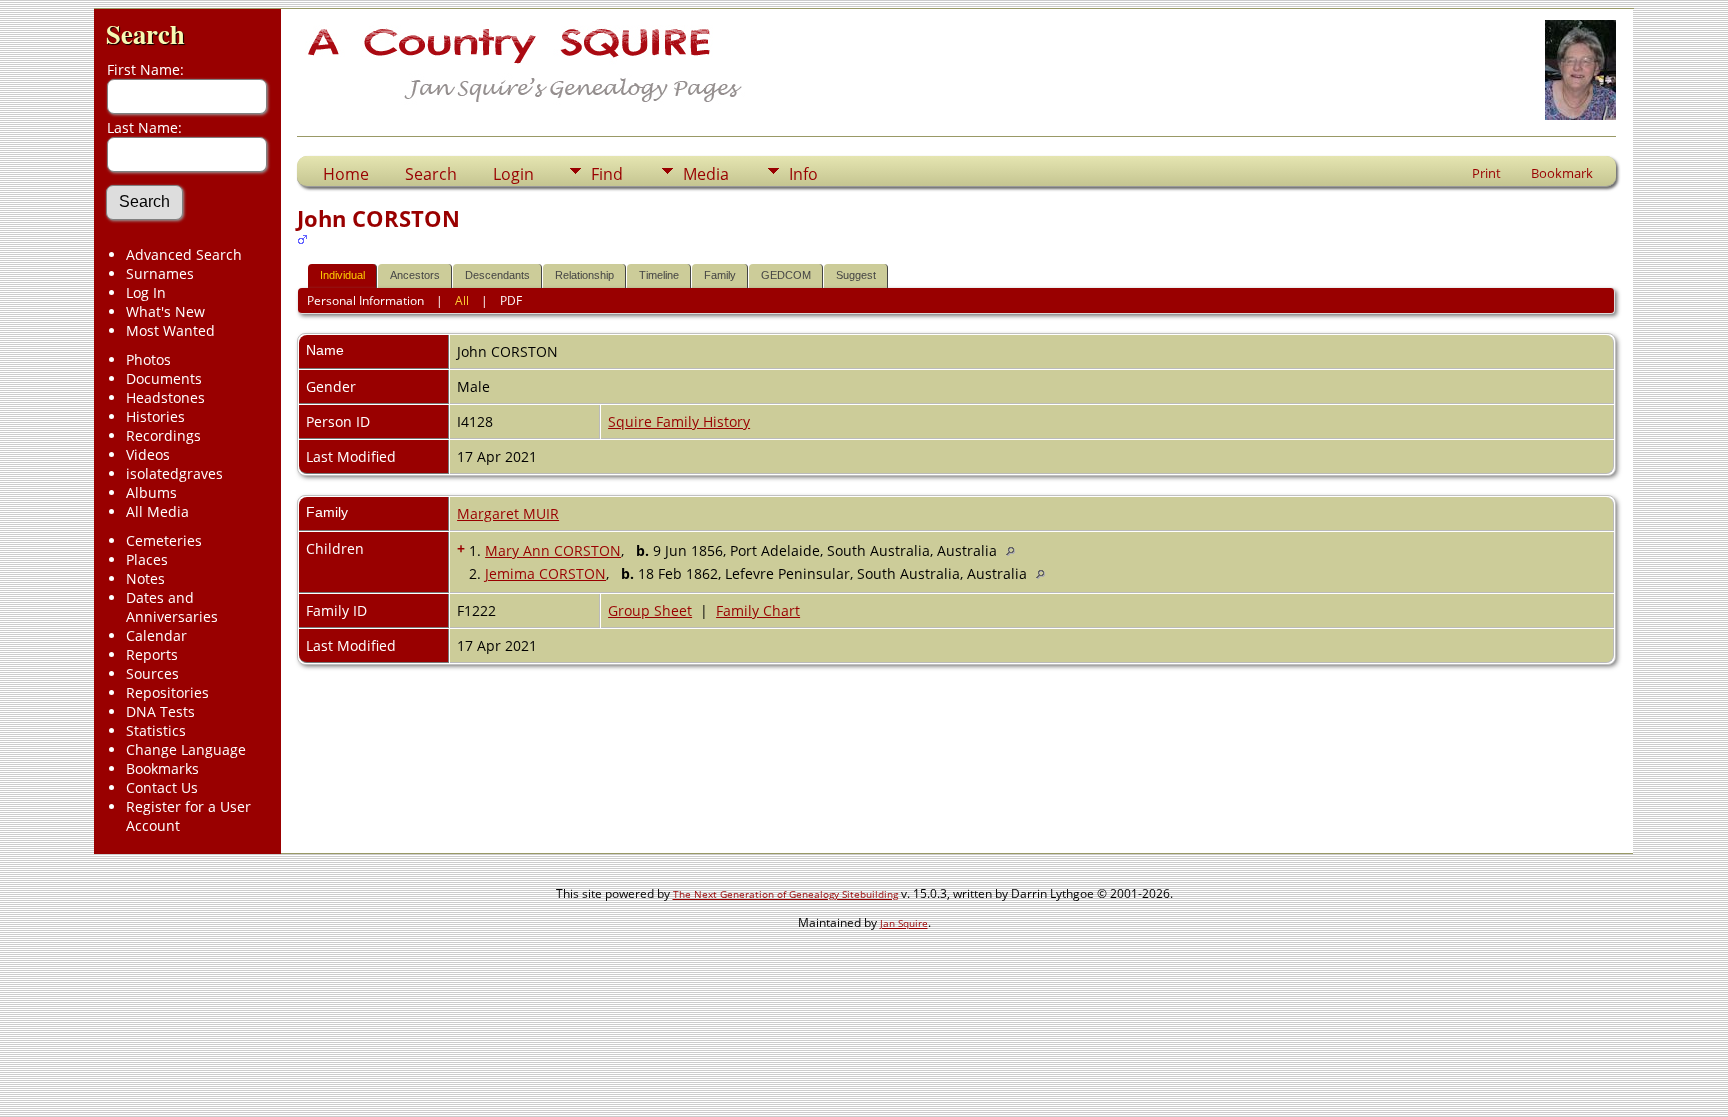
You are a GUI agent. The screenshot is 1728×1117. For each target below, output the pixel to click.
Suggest (856, 275)
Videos (148, 454)
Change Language (186, 749)
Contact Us (162, 787)
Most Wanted (170, 330)
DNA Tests (160, 711)
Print (1486, 173)
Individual (342, 275)
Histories (155, 416)
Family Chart (758, 610)
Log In (146, 292)
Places (147, 559)
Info (803, 174)
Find (607, 174)
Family (720, 275)
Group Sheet (650, 610)
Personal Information (365, 300)
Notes (145, 578)
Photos (148, 359)
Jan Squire (904, 923)
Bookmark (1562, 173)
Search (145, 33)
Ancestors (415, 275)
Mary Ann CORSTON (553, 550)
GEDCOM (786, 275)
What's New (165, 311)
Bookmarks (162, 768)
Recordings (163, 435)
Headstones (165, 397)
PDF (511, 300)
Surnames (160, 273)
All (462, 300)
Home (346, 174)
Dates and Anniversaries (172, 607)
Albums (151, 492)
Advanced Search (184, 254)
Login (513, 174)
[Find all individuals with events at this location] (1015, 550)
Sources (152, 673)
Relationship (584, 275)
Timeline (659, 275)
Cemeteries (164, 540)
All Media (157, 511)
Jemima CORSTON (545, 573)
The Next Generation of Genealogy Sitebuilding (785, 894)
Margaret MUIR (508, 513)
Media (706, 174)
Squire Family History (679, 421)
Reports (152, 654)
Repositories (167, 692)
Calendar (156, 635)
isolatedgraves (174, 473)
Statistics (156, 730)
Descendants (497, 275)
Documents (164, 378)
